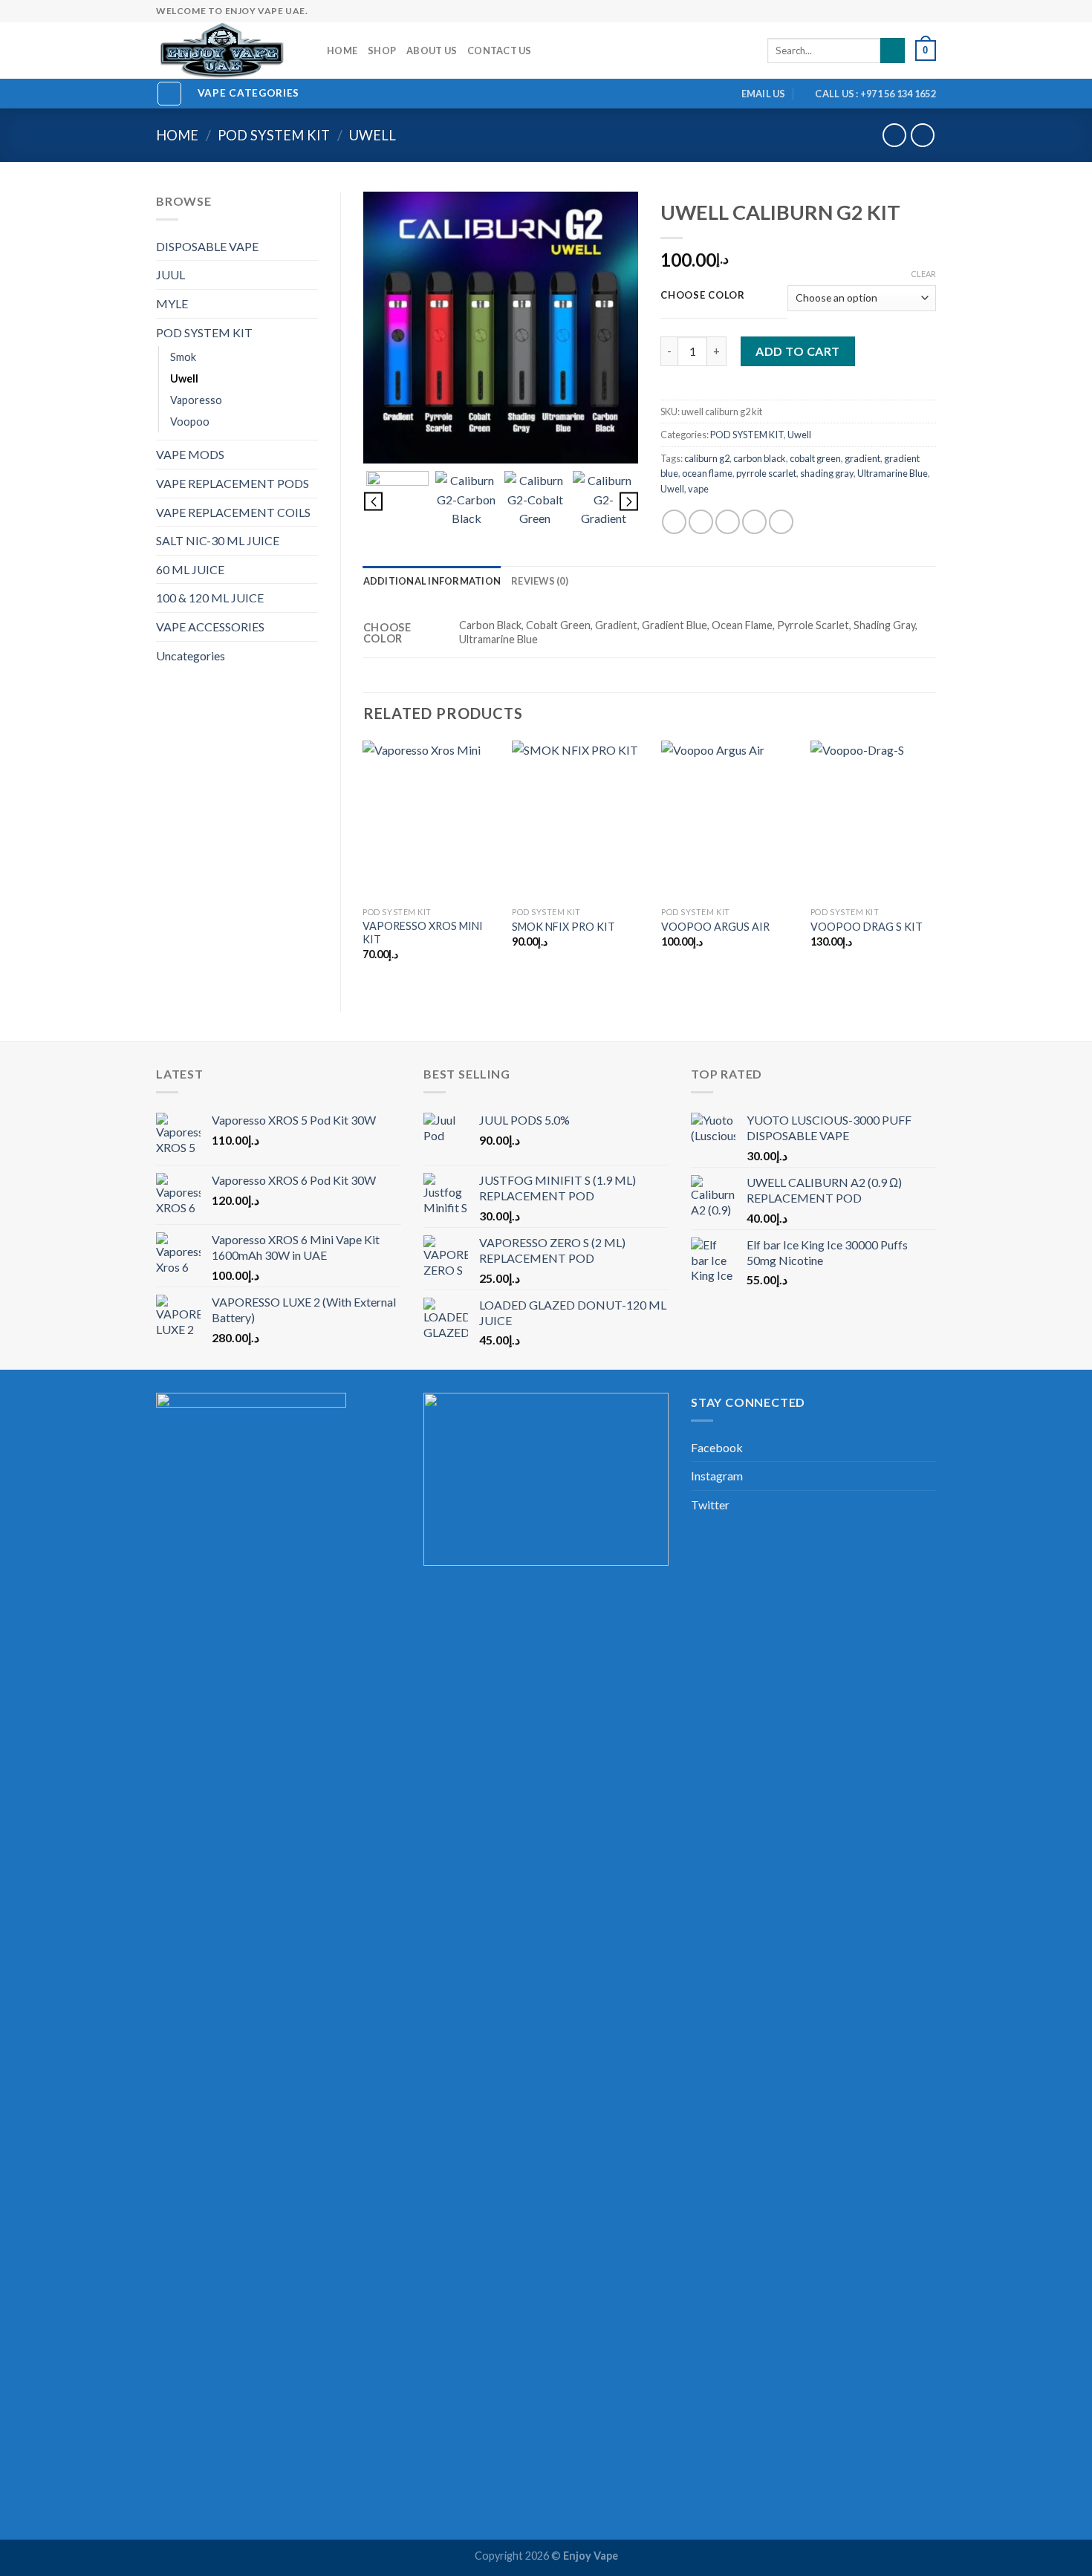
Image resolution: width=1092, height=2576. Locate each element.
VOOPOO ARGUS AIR (715, 927)
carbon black (760, 458)
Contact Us (500, 51)
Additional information (432, 581)
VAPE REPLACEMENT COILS (233, 512)
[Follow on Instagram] (843, 11)
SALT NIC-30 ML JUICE (218, 540)
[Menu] (169, 94)
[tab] (432, 581)
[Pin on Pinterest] (754, 522)
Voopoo (190, 422)
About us (432, 51)
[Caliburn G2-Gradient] (604, 502)
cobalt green (815, 458)
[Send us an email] (872, 11)
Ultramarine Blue (893, 473)
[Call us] (886, 11)
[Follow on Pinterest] (900, 11)
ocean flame (707, 473)
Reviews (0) (540, 581)
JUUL (170, 274)
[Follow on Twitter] (857, 11)
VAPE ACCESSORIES (210, 627)
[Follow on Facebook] (829, 11)
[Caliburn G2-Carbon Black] (466, 502)
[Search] (893, 51)
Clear (923, 274)
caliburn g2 (707, 458)
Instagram (717, 1476)
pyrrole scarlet (766, 473)
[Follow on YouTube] (929, 11)
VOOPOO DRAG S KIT (867, 927)
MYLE (172, 303)
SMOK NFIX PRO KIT (563, 927)
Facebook (717, 1447)
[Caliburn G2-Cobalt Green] (535, 502)
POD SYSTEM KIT (274, 135)
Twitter (710, 1505)
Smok (183, 357)
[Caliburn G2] (501, 328)
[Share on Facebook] (674, 522)
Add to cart (797, 351)
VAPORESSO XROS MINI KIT (423, 933)
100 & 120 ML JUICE (210, 598)
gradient (862, 458)
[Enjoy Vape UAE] (230, 51)
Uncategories (191, 656)
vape (698, 489)
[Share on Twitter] (701, 522)
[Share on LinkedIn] (781, 522)
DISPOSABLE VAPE (207, 246)
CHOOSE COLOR (703, 296)
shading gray (827, 473)
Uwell (373, 135)
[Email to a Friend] (728, 522)
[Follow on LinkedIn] (914, 11)
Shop (382, 51)
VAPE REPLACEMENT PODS (233, 483)
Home (342, 51)
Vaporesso (196, 400)
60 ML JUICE (190, 569)
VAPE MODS (190, 454)
